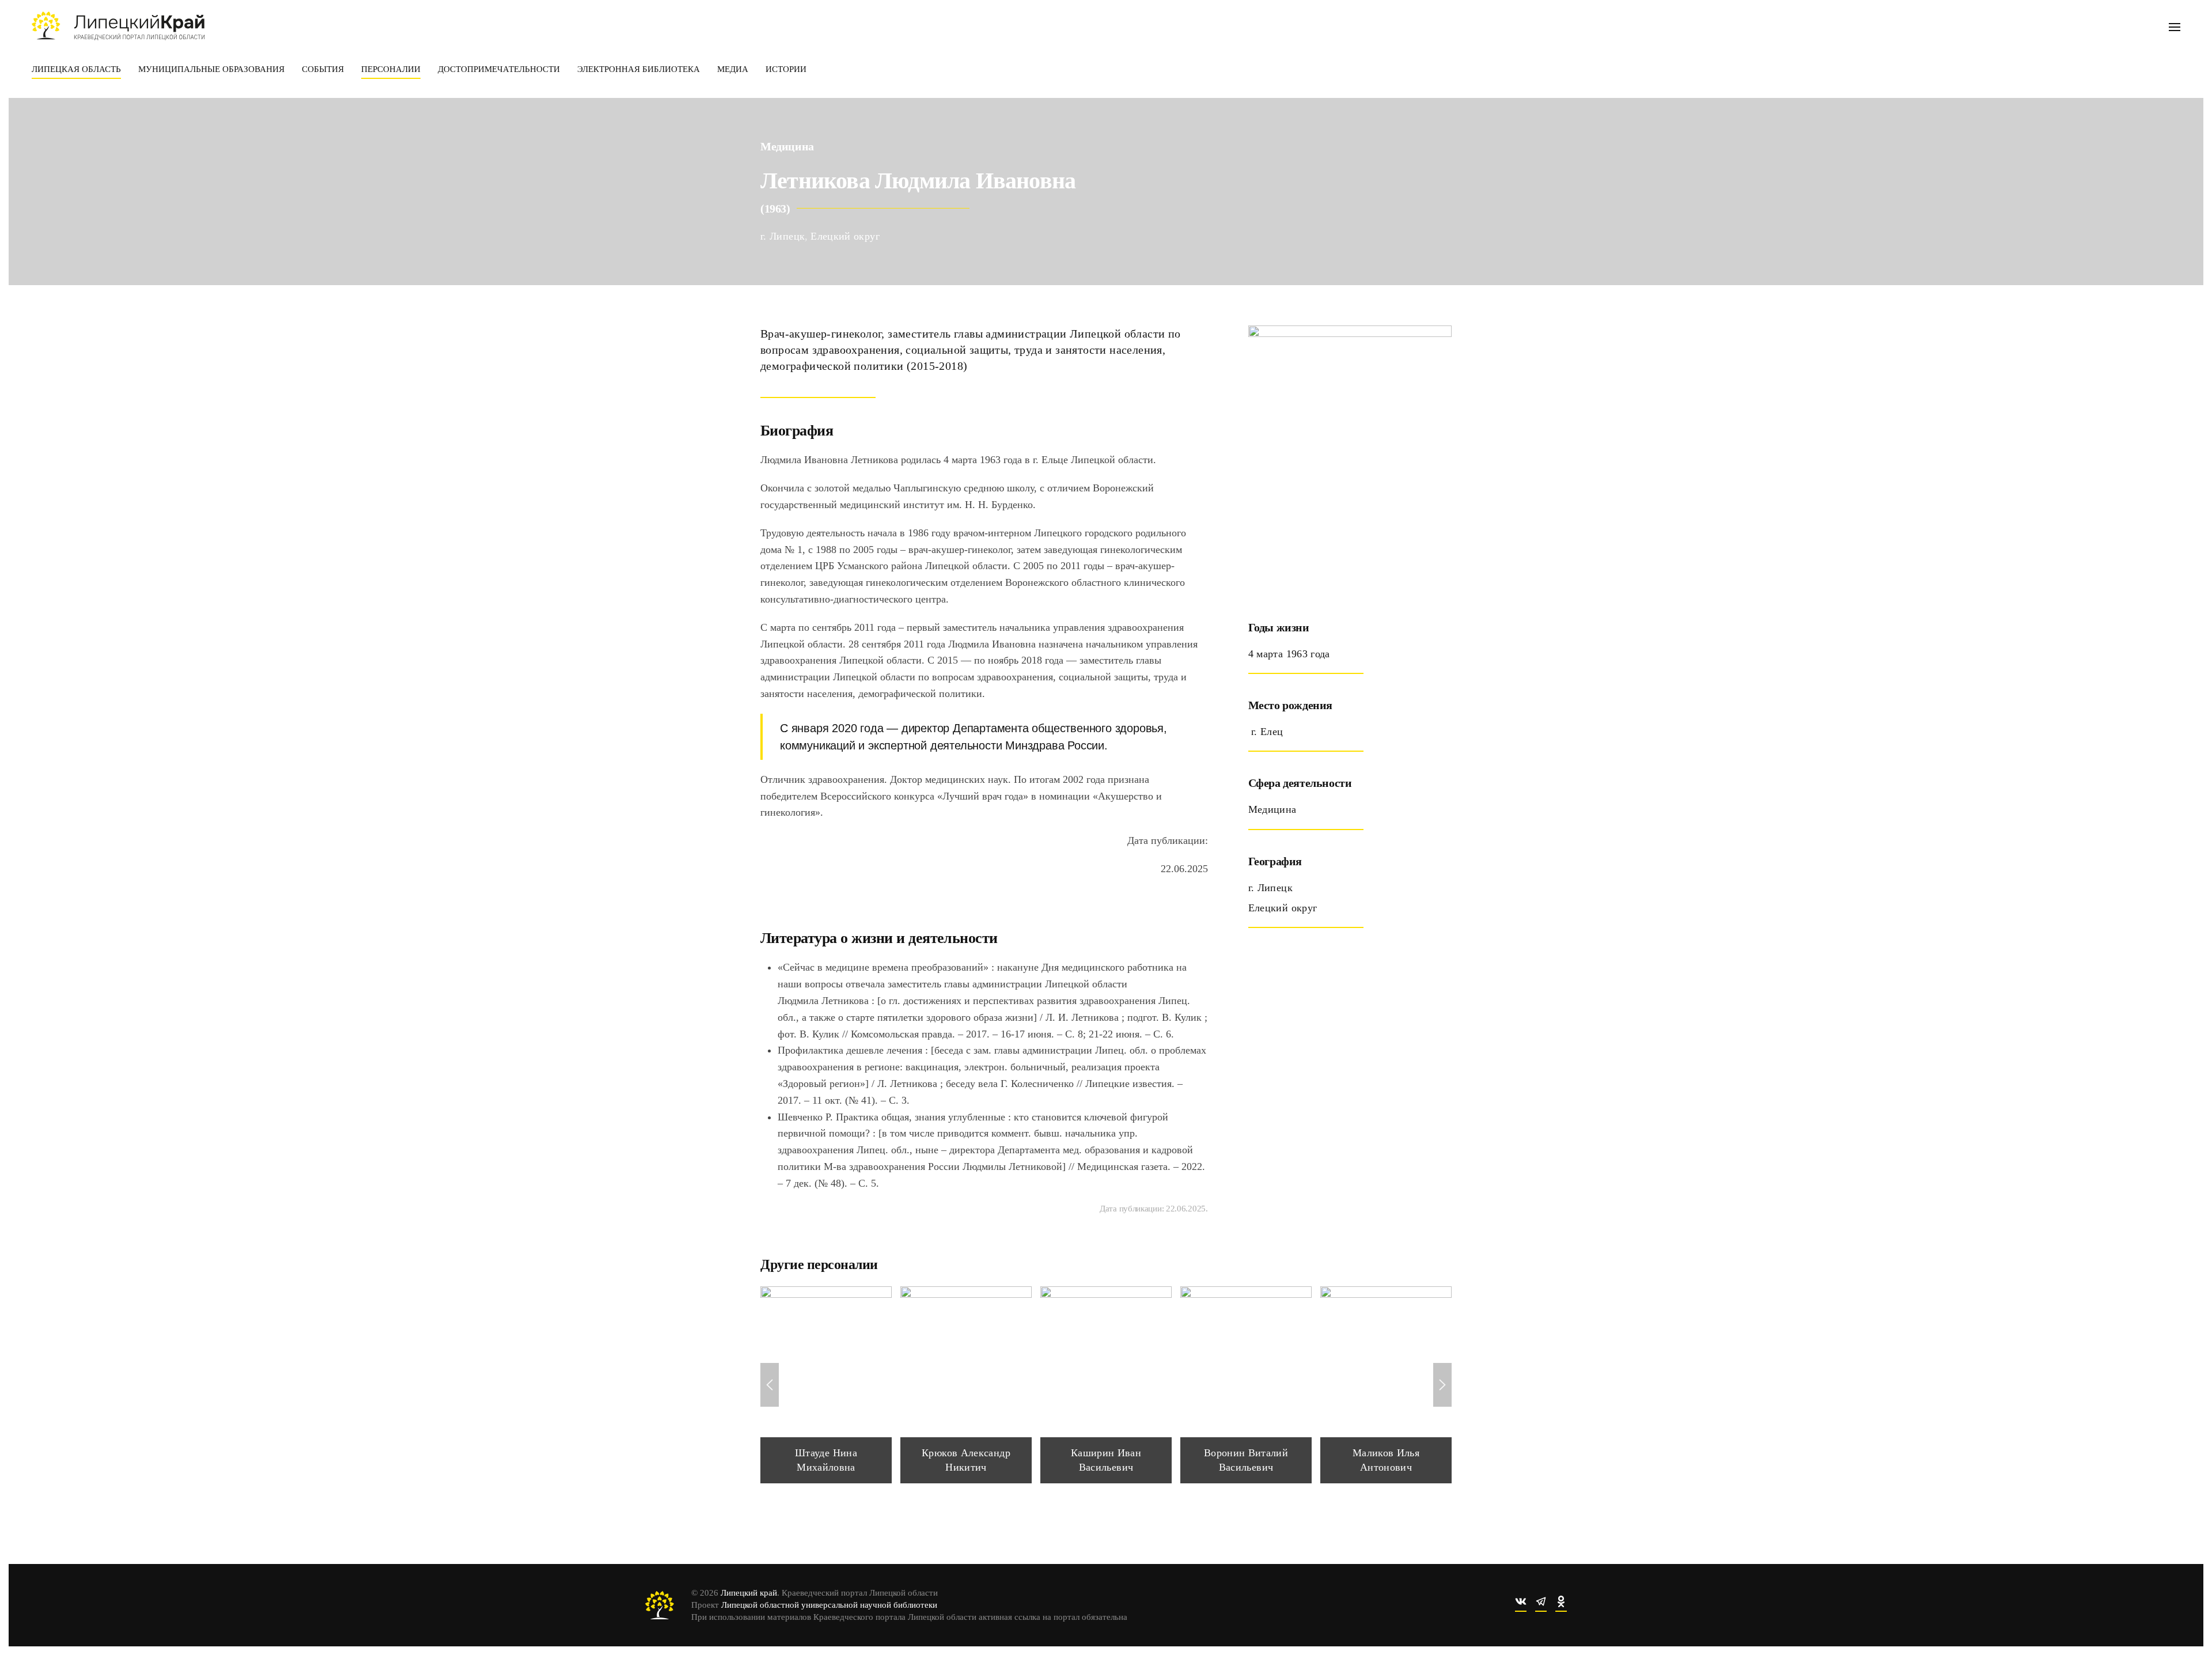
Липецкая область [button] (76, 69)
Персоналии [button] (391, 69)
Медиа (733, 69)
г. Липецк (783, 236)
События (323, 69)
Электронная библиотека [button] (639, 69)
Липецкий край (749, 1593)
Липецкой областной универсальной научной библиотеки (829, 1605)
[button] (2175, 26)
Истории (786, 69)
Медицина (787, 146)
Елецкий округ (845, 236)
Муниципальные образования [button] (211, 69)
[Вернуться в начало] (118, 26)
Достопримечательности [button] (499, 69)
